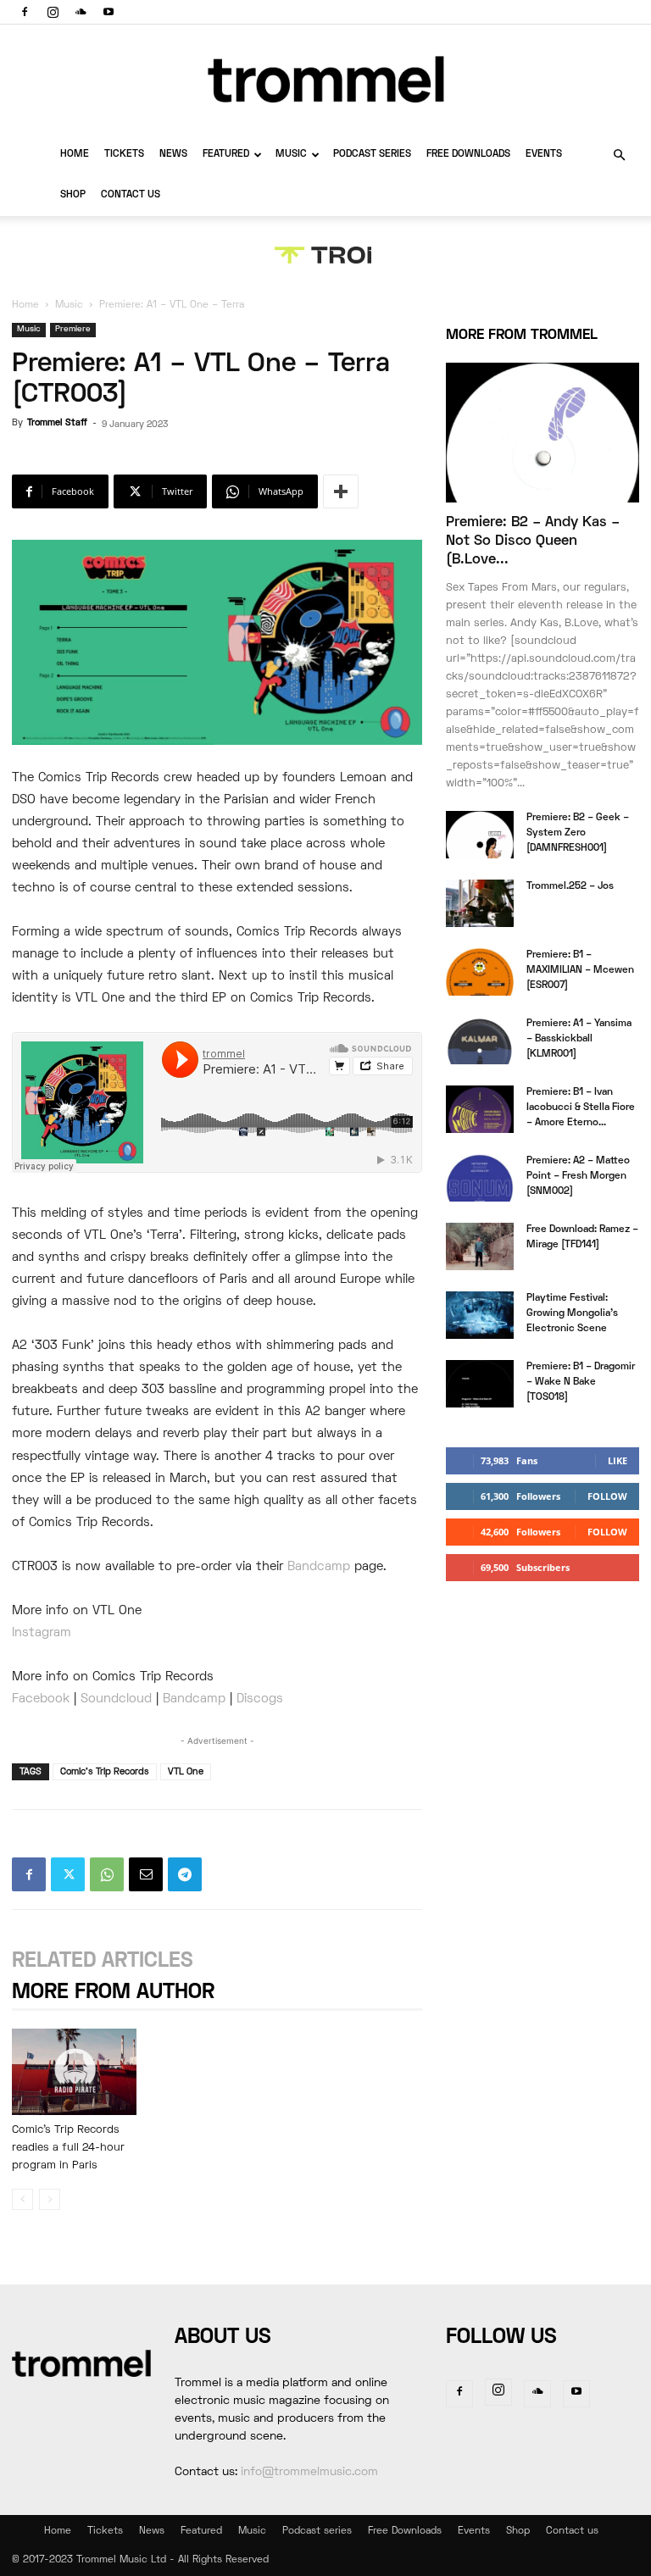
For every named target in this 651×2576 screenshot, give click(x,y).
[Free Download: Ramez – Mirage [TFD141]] (480, 1246)
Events (544, 155)
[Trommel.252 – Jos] (480, 903)
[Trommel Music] (325, 79)
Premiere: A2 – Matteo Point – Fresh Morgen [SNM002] (578, 1177)
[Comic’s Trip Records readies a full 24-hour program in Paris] (74, 2071)
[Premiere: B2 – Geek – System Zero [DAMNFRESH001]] (480, 835)
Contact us (131, 195)
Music (291, 155)
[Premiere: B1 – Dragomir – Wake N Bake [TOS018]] (480, 1384)
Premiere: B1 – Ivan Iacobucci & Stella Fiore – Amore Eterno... (581, 1108)
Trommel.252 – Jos (570, 887)
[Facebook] (25, 12)
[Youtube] (108, 12)
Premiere (73, 329)
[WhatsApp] (107, 1874)
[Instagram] (53, 12)
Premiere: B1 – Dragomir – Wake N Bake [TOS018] (581, 1382)
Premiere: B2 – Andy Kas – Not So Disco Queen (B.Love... (533, 541)
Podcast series (372, 155)
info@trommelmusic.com (309, 2472)
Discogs (260, 1699)
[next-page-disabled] (50, 2199)
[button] (619, 155)
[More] (341, 491)
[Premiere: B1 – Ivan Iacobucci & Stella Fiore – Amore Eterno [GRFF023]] (480, 1109)
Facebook (41, 1699)
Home (75, 155)
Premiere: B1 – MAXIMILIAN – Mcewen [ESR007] (580, 971)
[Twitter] (68, 1874)
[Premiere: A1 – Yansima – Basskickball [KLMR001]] (480, 1041)
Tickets (124, 155)
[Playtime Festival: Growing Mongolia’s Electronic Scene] (480, 1315)
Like (618, 1460)
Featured (226, 155)
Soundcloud (116, 1699)
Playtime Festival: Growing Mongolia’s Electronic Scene (572, 1314)
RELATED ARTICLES (103, 1961)
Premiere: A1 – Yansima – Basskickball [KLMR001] (579, 1039)
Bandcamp (319, 1567)
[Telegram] (185, 1874)
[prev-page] (22, 2199)
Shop (73, 195)
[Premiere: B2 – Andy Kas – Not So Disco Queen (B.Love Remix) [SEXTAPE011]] (542, 433)
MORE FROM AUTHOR (113, 1993)
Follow (607, 1496)
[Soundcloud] (81, 12)
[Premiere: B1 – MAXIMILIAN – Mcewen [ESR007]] (480, 972)
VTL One (186, 1772)
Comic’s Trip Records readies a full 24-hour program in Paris (68, 2148)
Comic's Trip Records (105, 1772)
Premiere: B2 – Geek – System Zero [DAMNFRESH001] (578, 833)
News (173, 155)
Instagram (42, 1633)
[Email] (146, 1874)
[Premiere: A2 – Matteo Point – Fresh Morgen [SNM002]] (480, 1178)
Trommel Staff (57, 423)
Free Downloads (468, 155)
